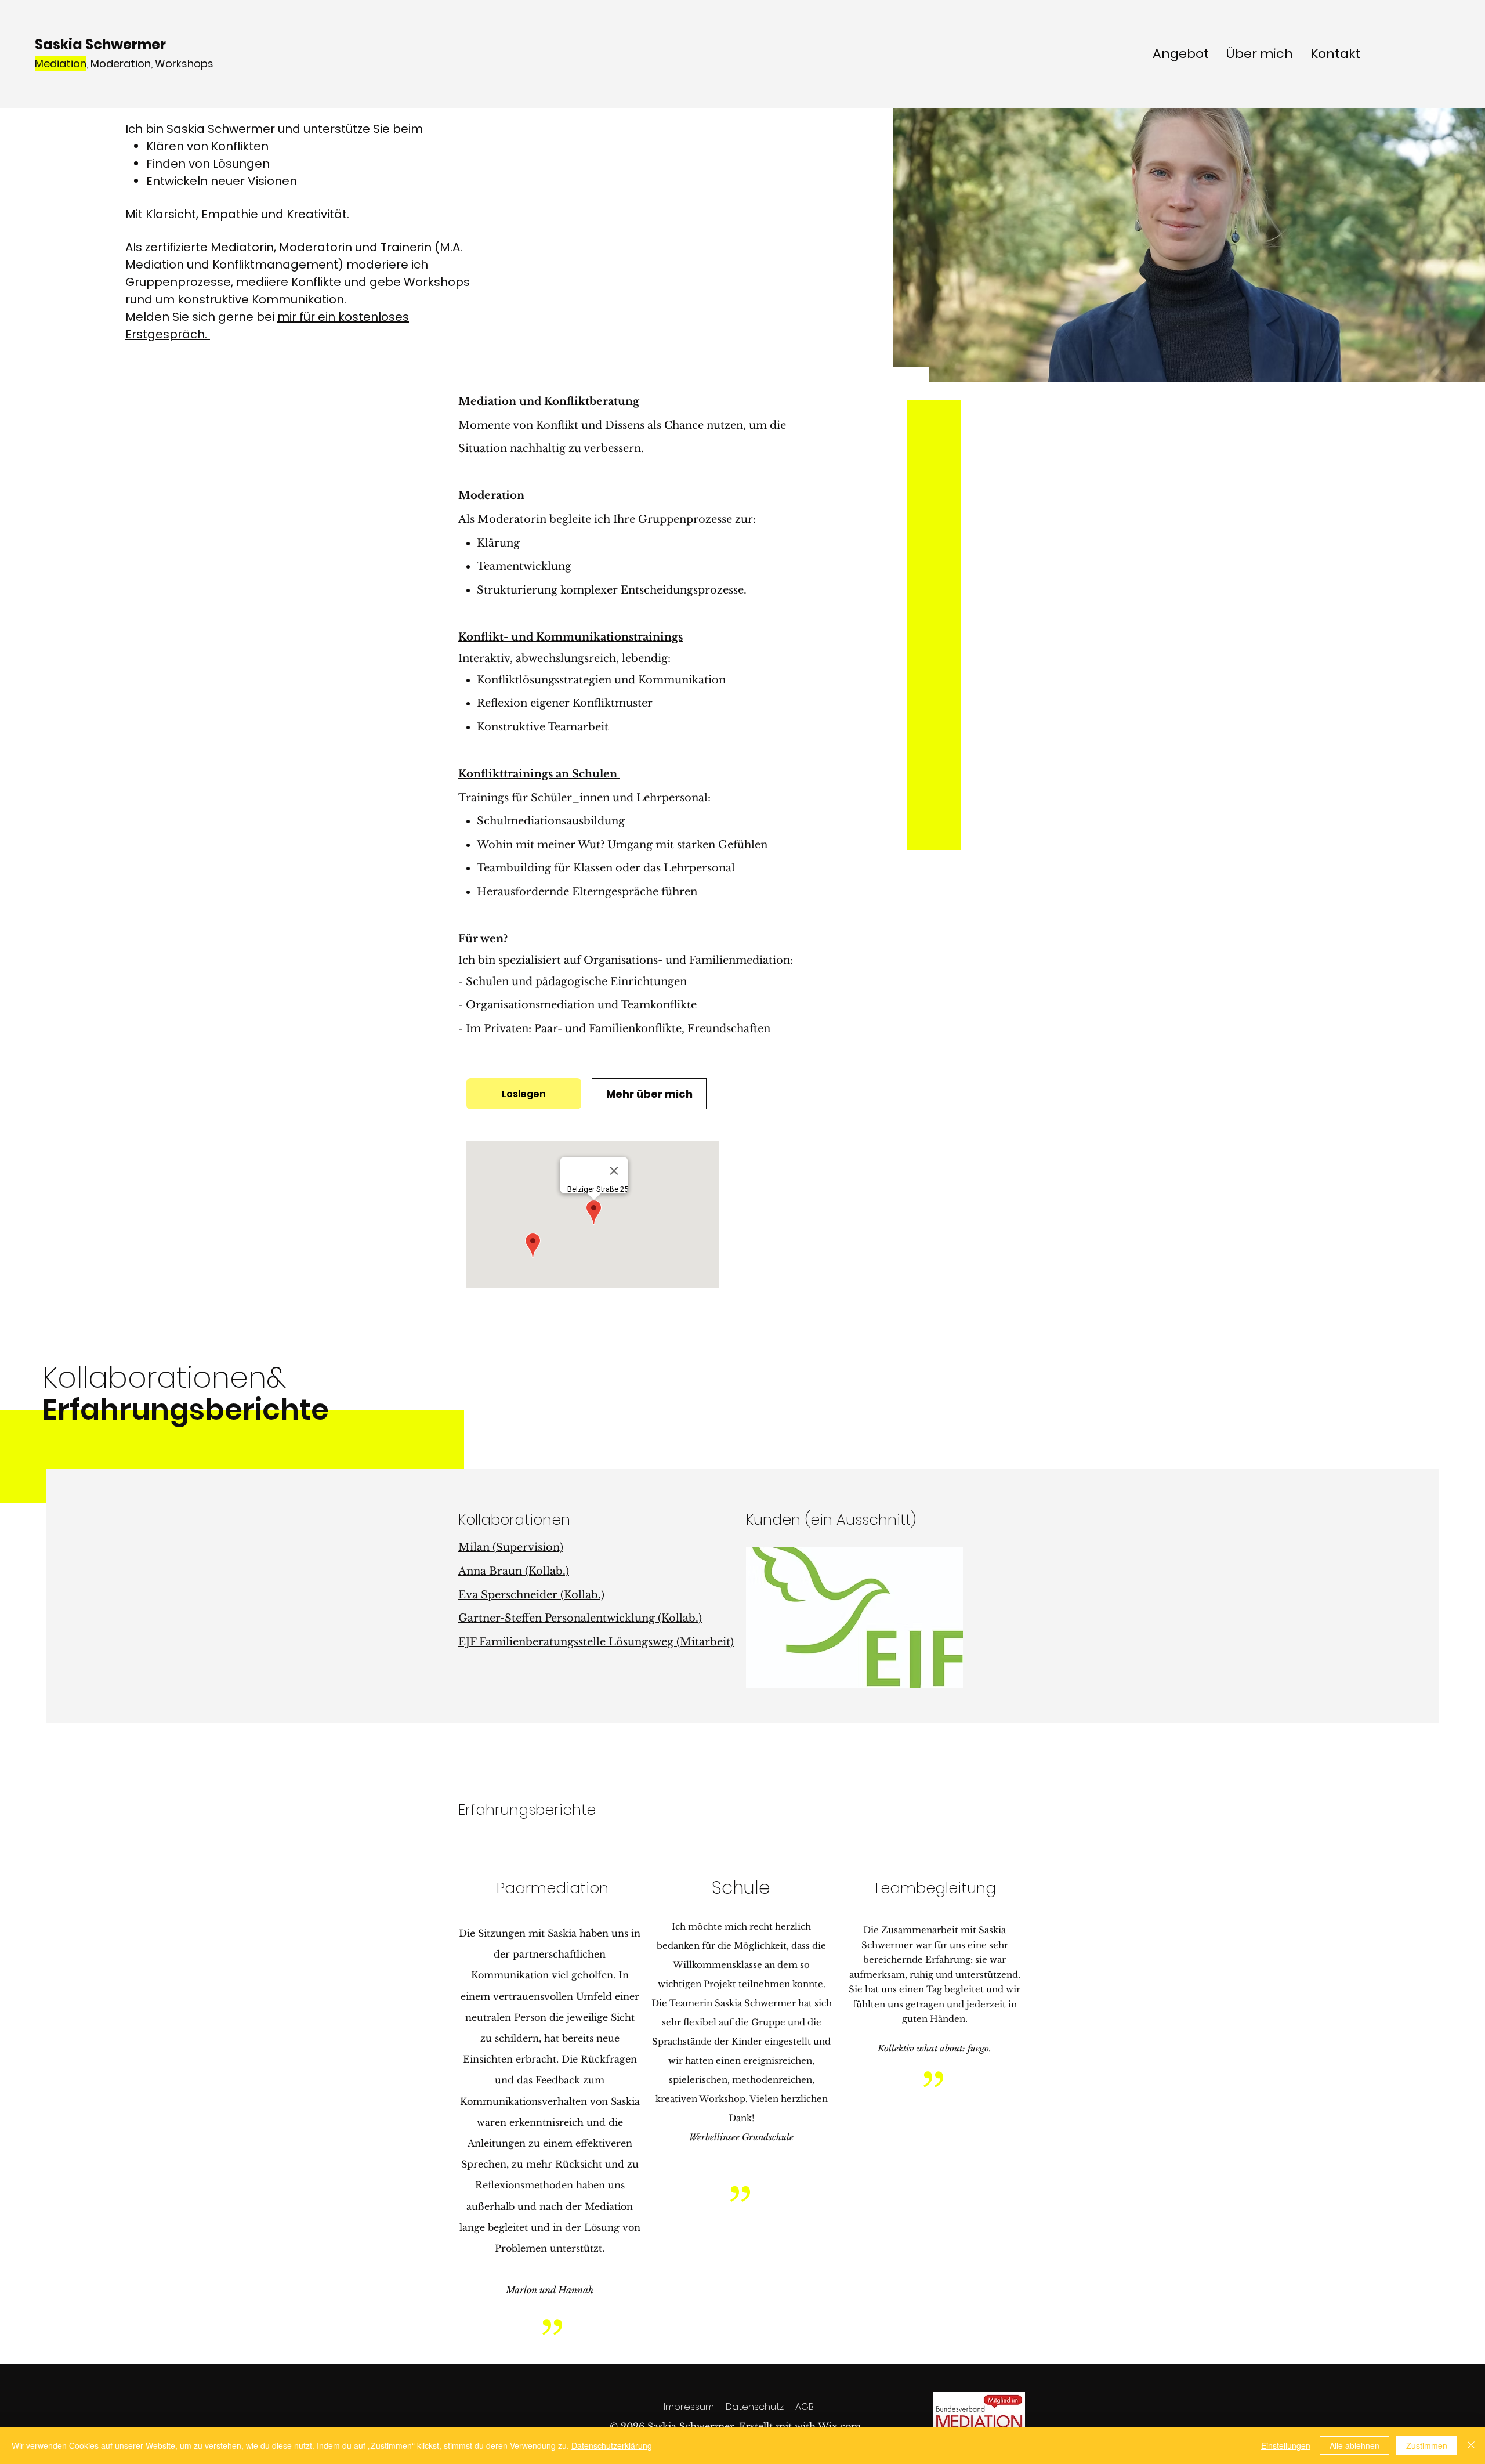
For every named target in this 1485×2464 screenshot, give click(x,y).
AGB (805, 2407)
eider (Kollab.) (567, 1595)
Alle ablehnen (1354, 2445)
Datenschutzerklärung (612, 2445)
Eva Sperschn (494, 1595)
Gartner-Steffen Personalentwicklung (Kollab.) (580, 1618)
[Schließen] (1471, 2445)
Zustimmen (1427, 2445)
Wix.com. (841, 2426)
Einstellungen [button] (1286, 2445)
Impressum (689, 2407)
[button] (854, 1618)
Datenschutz (755, 2407)
